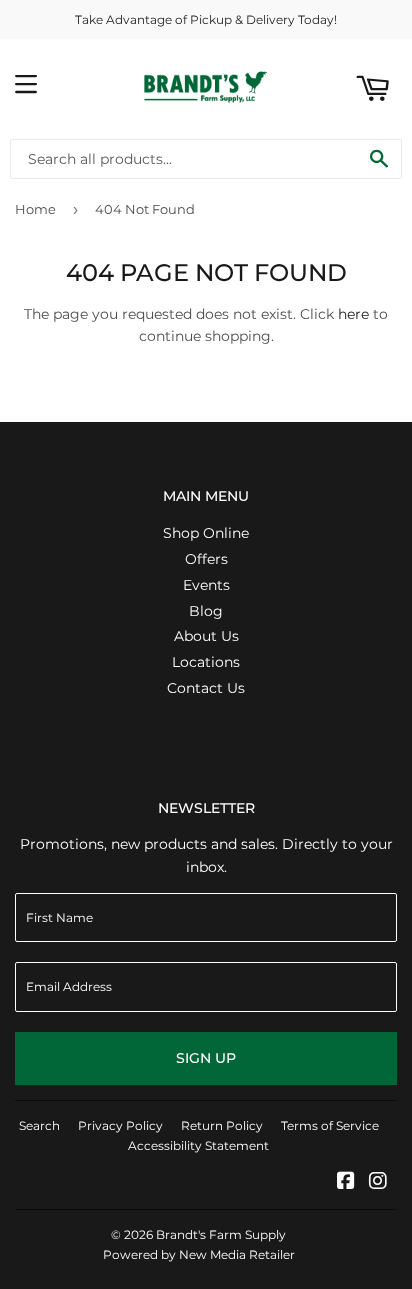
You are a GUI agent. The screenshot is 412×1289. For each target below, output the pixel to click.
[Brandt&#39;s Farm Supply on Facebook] (346, 1183)
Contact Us (206, 688)
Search (39, 1125)
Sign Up (206, 1058)
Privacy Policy (120, 1125)
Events (206, 585)
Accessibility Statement (198, 1145)
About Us (206, 636)
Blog (206, 611)
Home (35, 209)
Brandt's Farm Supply (221, 1234)
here (353, 314)
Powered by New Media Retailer (199, 1254)
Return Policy (222, 1125)
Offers (206, 559)
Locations (206, 662)
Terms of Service (330, 1125)
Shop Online (206, 533)
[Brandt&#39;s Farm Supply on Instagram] (378, 1183)
